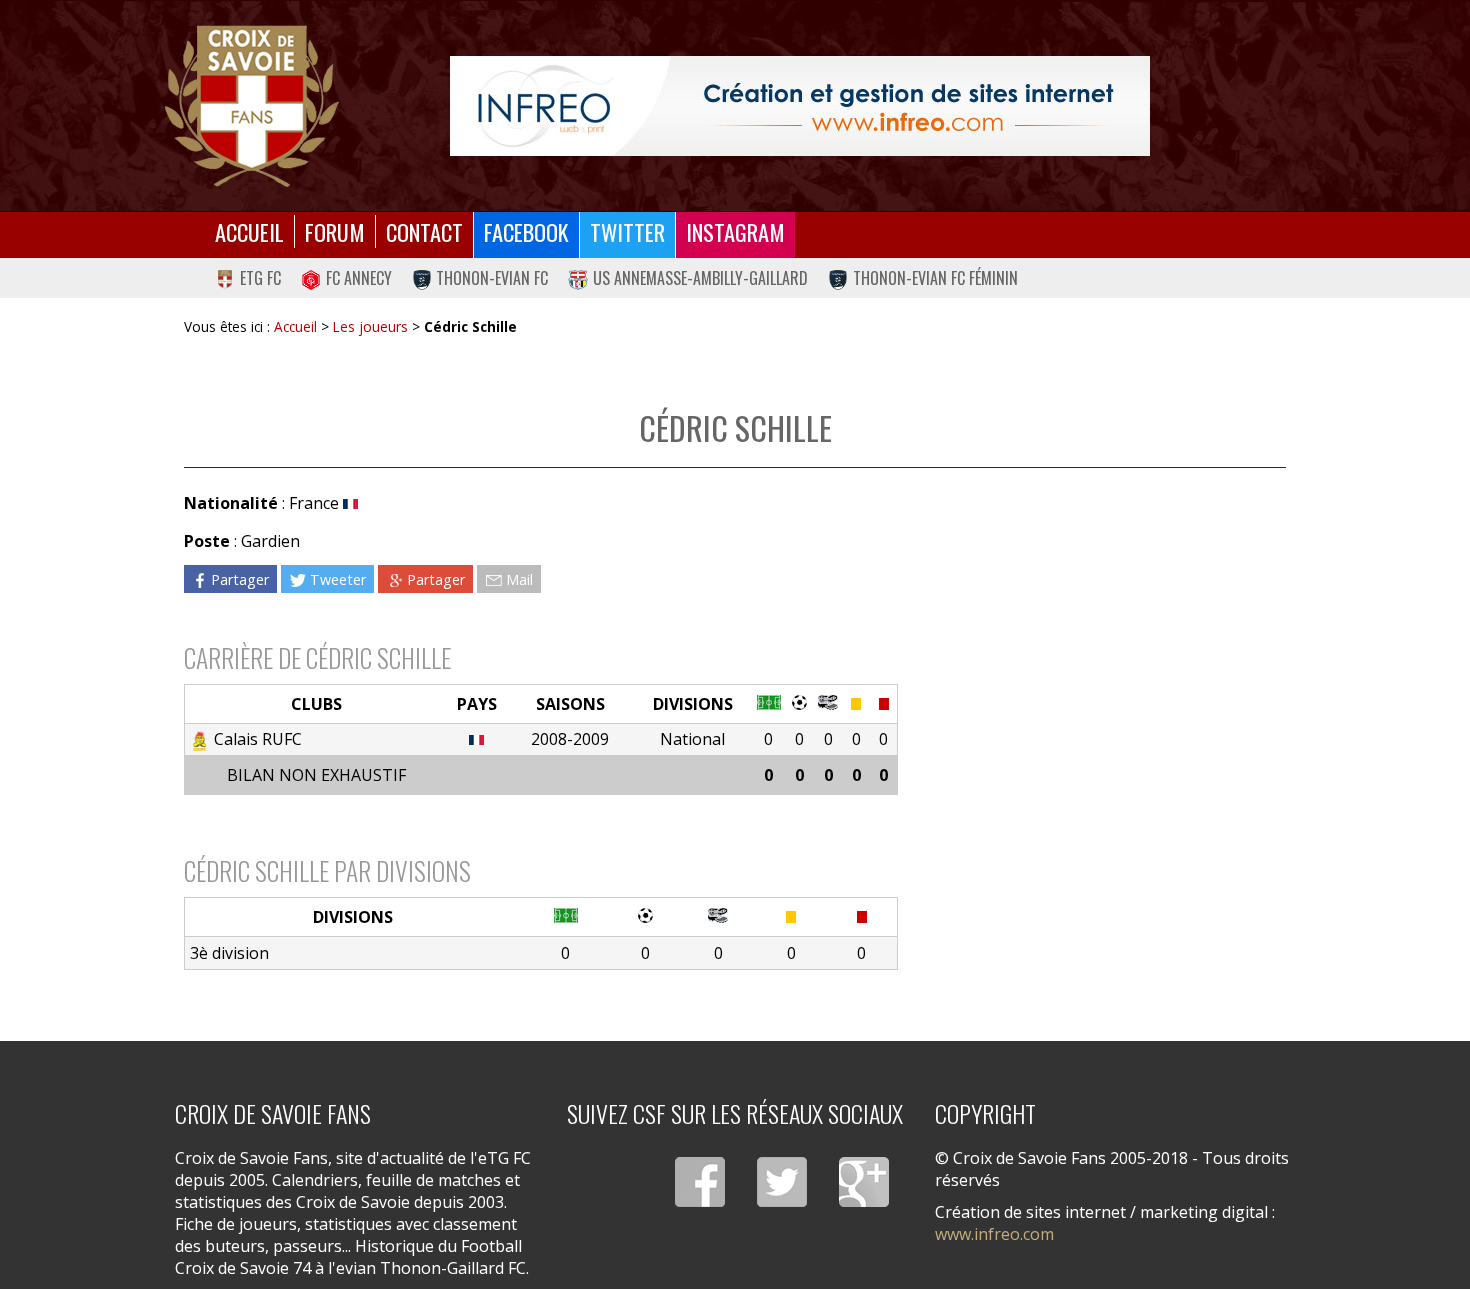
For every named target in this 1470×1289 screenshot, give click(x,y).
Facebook (526, 231)
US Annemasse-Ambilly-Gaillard (700, 278)
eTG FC (260, 278)
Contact (424, 231)
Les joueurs (370, 326)
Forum (335, 231)
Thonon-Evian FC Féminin (935, 278)
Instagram (735, 231)
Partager (240, 579)
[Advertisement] (1091, 664)
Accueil (249, 231)
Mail (519, 579)
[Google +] (864, 1182)
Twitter (627, 231)
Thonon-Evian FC (492, 278)
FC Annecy (359, 278)
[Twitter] (782, 1182)
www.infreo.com (994, 1234)
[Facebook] (700, 1182)
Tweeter (338, 579)
